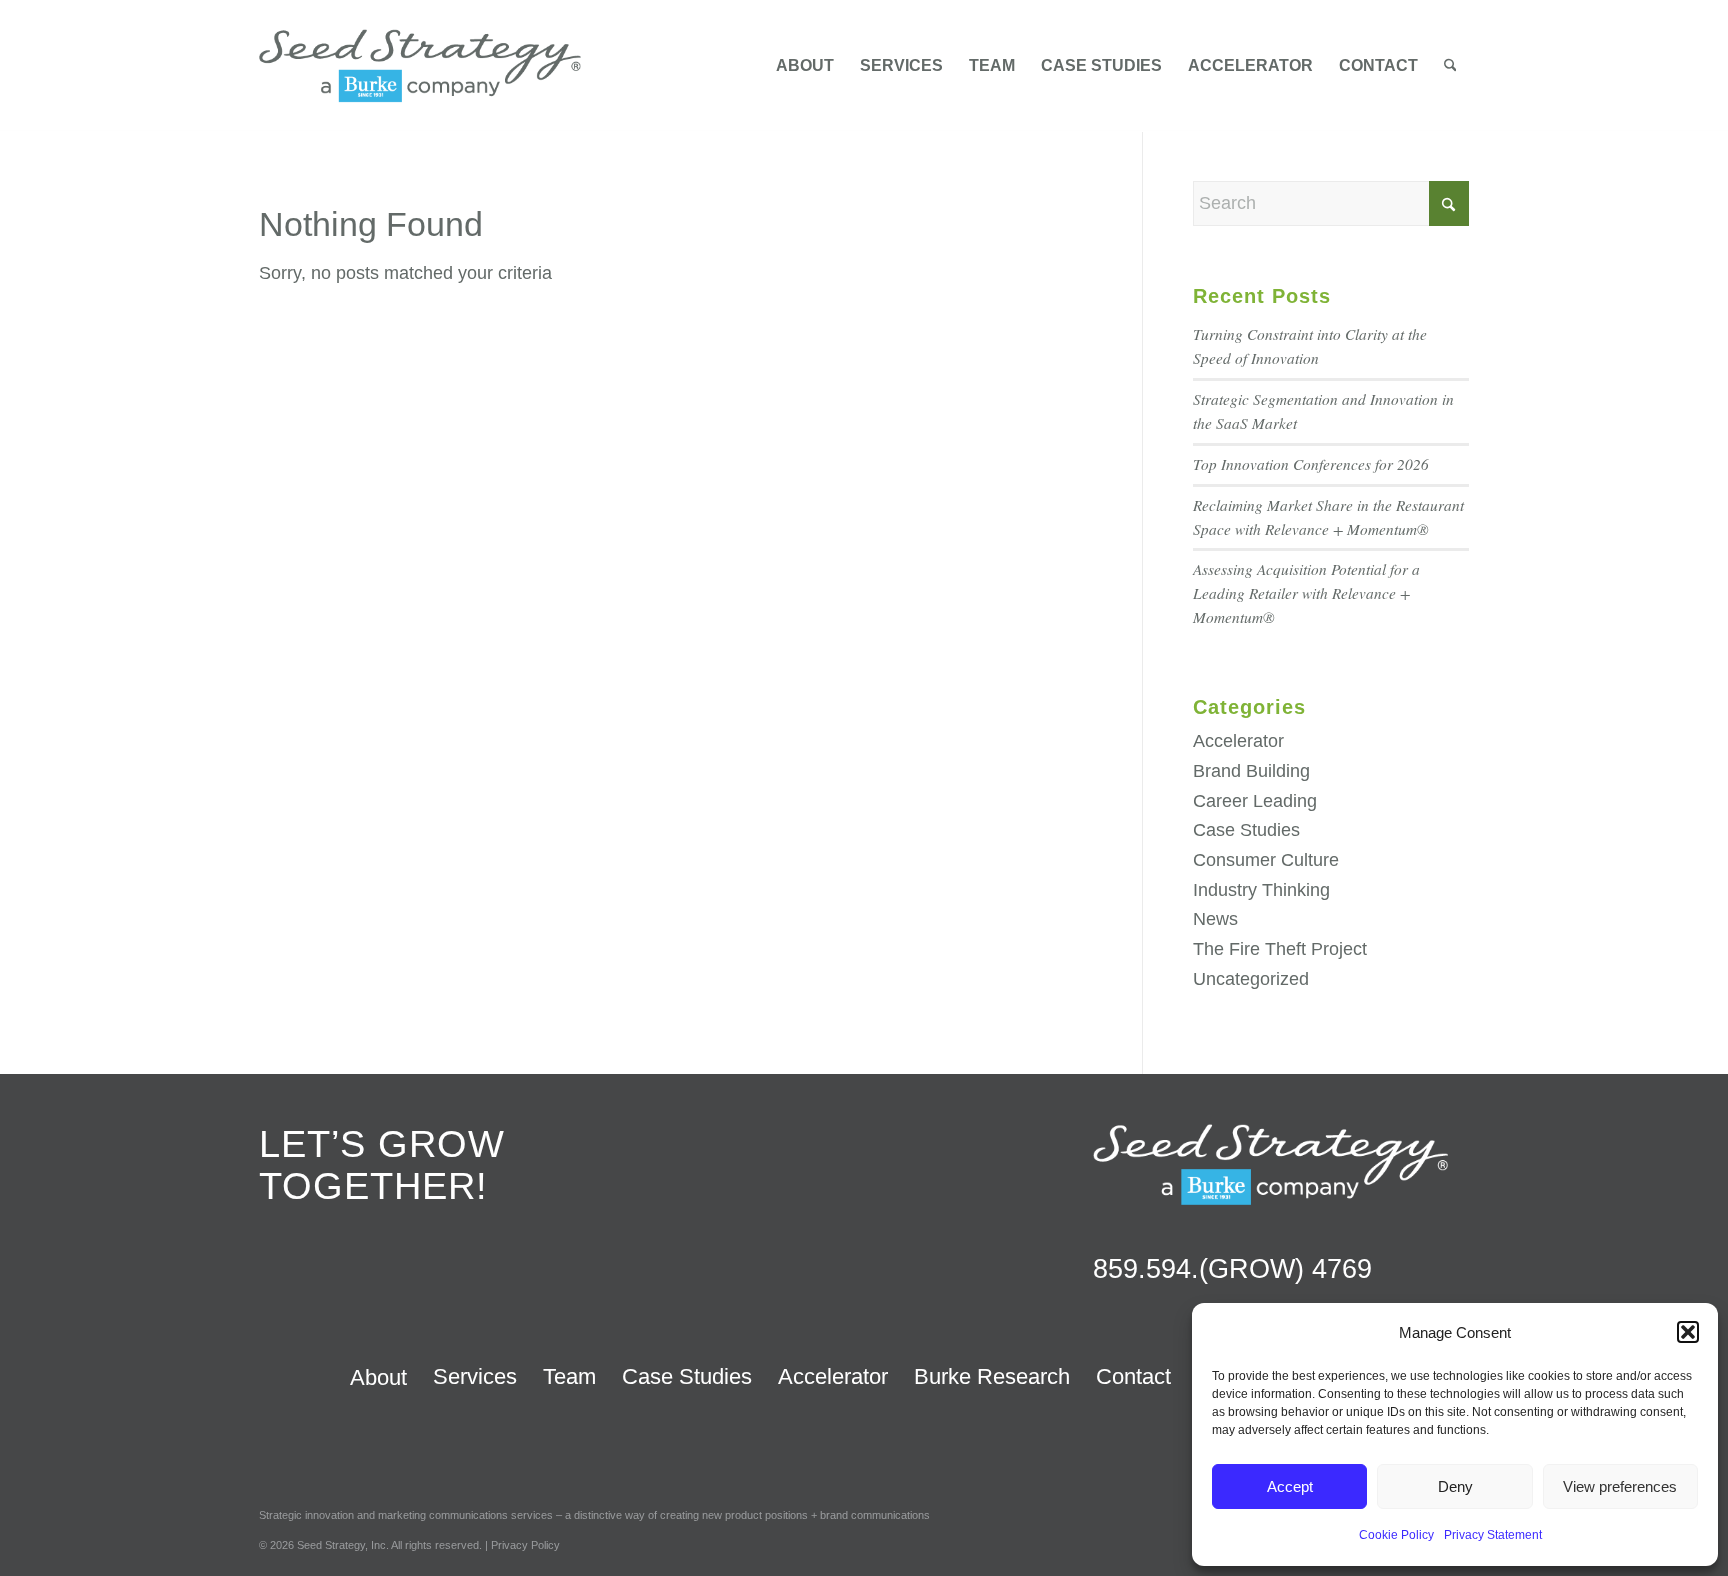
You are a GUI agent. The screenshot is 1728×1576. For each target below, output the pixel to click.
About (378, 1377)
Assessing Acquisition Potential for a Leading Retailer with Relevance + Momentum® (1306, 593)
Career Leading (1255, 801)
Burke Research (992, 1376)
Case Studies (1246, 830)
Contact (1133, 1376)
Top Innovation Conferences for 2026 (1311, 464)
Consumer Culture (1266, 860)
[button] (1688, 1332)
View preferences (1620, 1486)
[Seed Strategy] (420, 66)
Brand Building (1251, 771)
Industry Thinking (1261, 890)
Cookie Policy (1396, 1535)
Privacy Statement (1493, 1535)
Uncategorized (1251, 979)
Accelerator (1238, 741)
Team (569, 1376)
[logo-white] (1270, 1164)
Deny (1455, 1486)
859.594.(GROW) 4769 (1232, 1269)
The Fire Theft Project (1280, 949)
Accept (1290, 1486)
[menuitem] (805, 66)
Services (475, 1376)
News (1215, 919)
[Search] (1450, 66)
